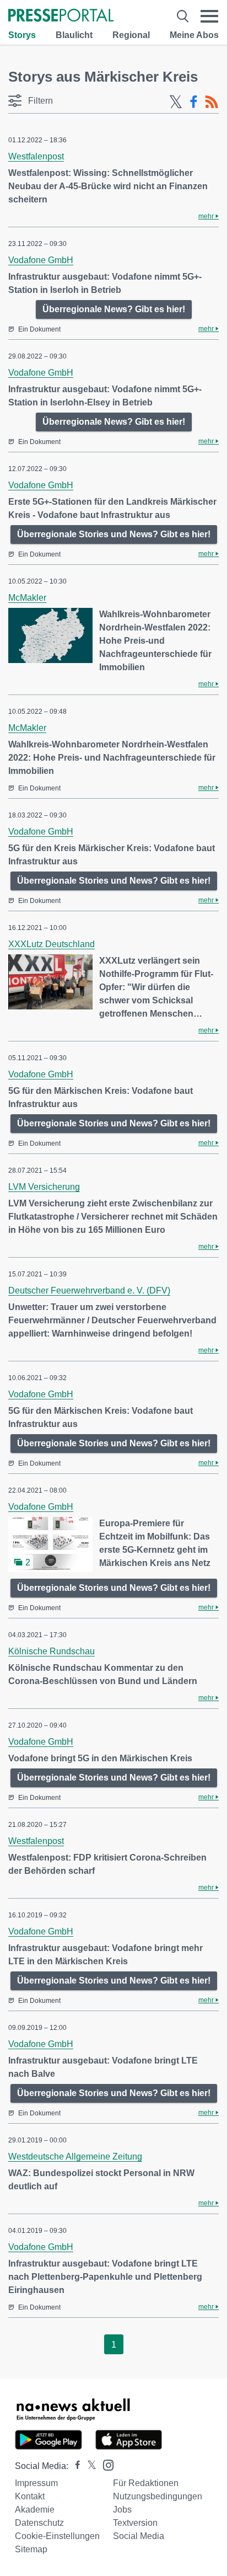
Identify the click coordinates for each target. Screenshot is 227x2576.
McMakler (27, 598)
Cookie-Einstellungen (57, 2536)
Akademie (35, 2510)
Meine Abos (194, 35)
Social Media (139, 2536)
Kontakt (30, 2496)
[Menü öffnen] (209, 16)
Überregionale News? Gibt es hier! (114, 309)
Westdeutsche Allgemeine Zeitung (75, 2157)
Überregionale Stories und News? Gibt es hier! (114, 534)
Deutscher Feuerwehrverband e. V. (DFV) (89, 1290)
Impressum (36, 2483)
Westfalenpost (36, 156)
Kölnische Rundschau (52, 1651)
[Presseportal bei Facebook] (74, 2466)
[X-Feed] (176, 102)
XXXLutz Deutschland (52, 944)
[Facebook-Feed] (194, 102)
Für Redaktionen (146, 2483)
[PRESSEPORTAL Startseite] (61, 16)
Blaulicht (74, 35)
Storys (22, 35)
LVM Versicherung (44, 1187)
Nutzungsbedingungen (158, 2496)
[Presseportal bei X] (88, 2466)
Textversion (135, 2523)
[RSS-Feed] (212, 102)
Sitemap (31, 2549)
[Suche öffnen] (183, 16)
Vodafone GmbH (41, 260)
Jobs (122, 2510)
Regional (131, 35)
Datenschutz (39, 2523)
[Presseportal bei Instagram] (105, 2464)
